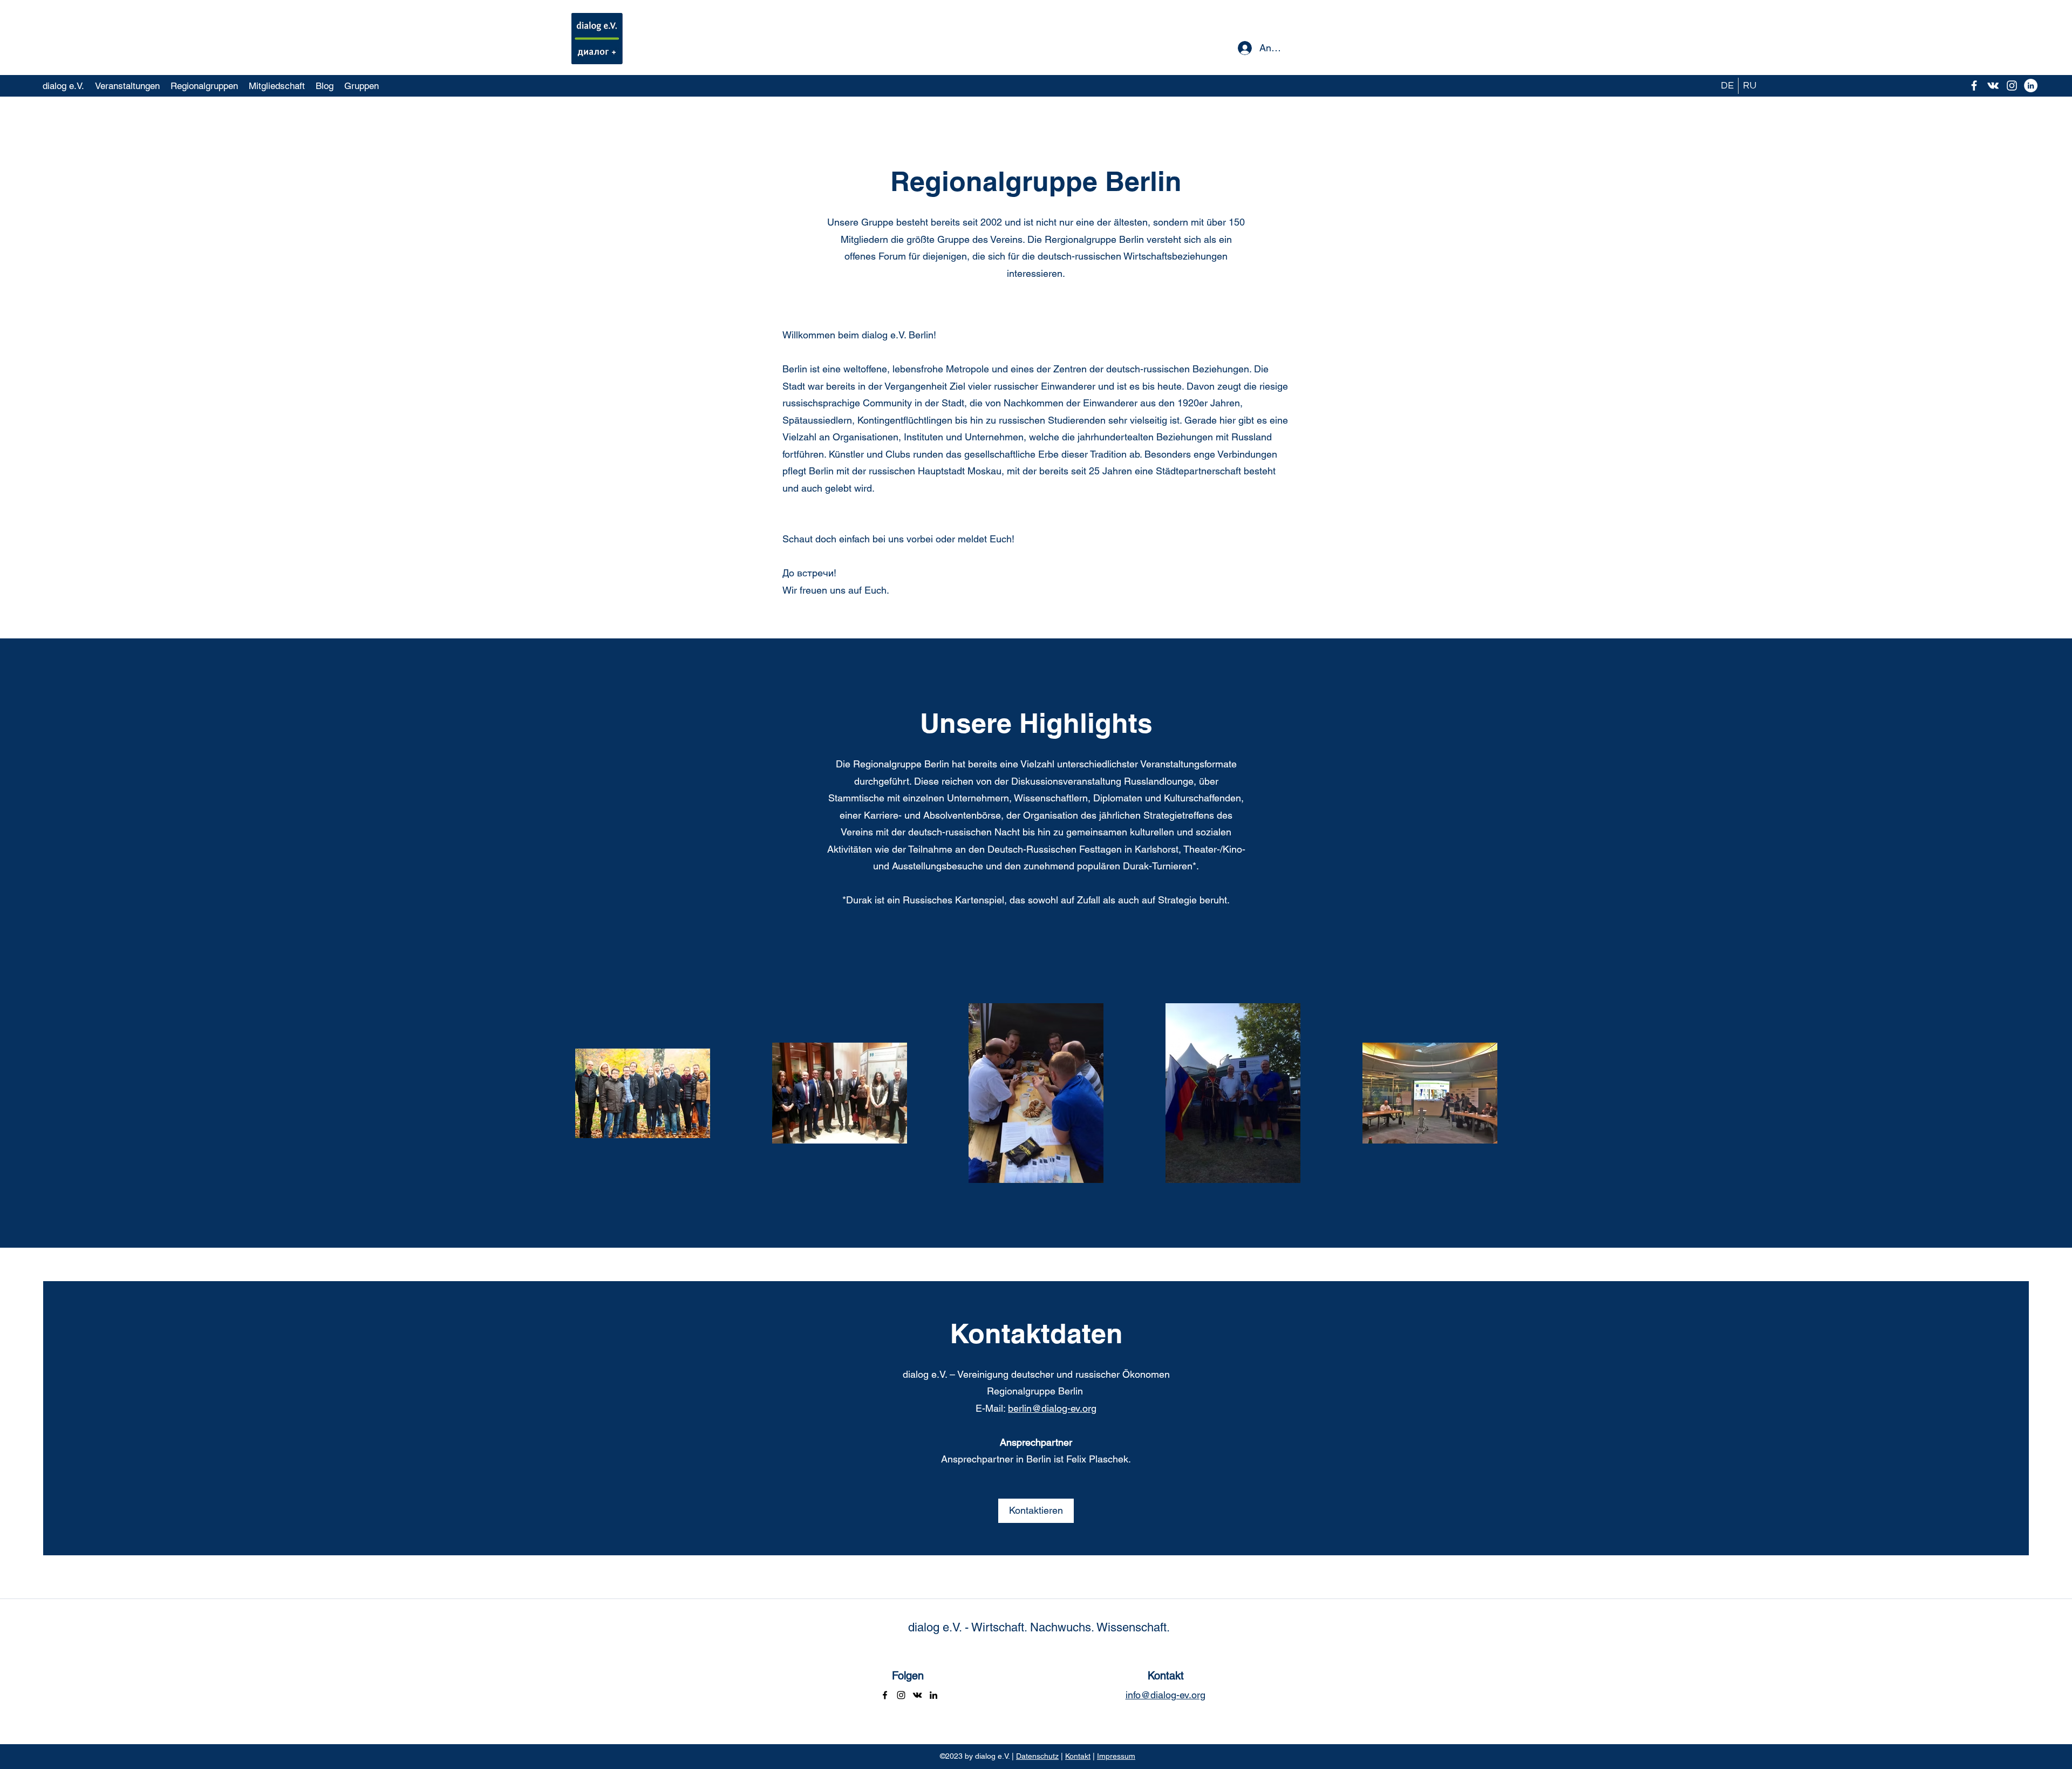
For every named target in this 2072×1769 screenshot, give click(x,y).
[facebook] (1974, 86)
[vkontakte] (1993, 86)
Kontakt (1078, 1756)
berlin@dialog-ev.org (1052, 1408)
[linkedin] (933, 1695)
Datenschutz (1037, 1756)
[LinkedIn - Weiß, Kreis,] (2031, 86)
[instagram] (2012, 86)
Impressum (1116, 1756)
